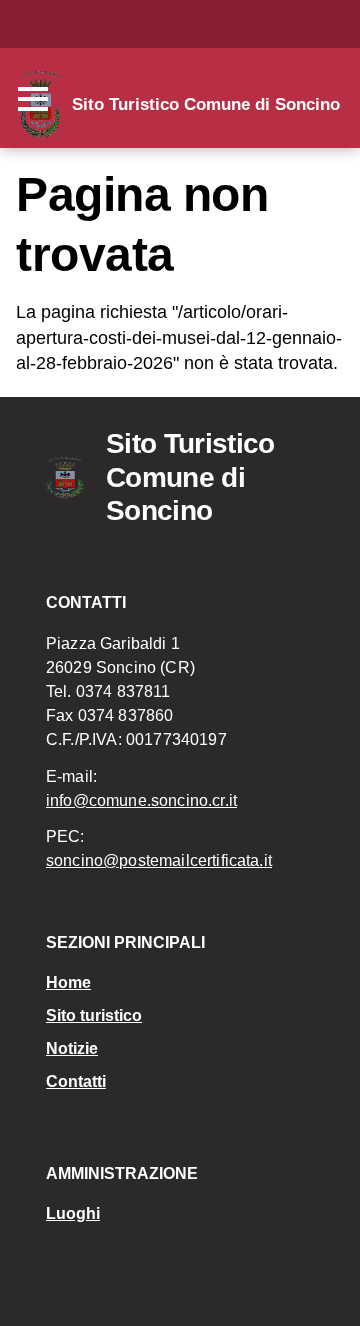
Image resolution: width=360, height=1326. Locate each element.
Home (68, 982)
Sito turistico (94, 1015)
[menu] (38, 100)
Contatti (76, 1081)
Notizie (72, 1048)
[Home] (76, 478)
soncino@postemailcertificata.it (159, 860)
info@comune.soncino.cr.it (141, 800)
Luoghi (73, 1213)
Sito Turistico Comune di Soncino (206, 104)
